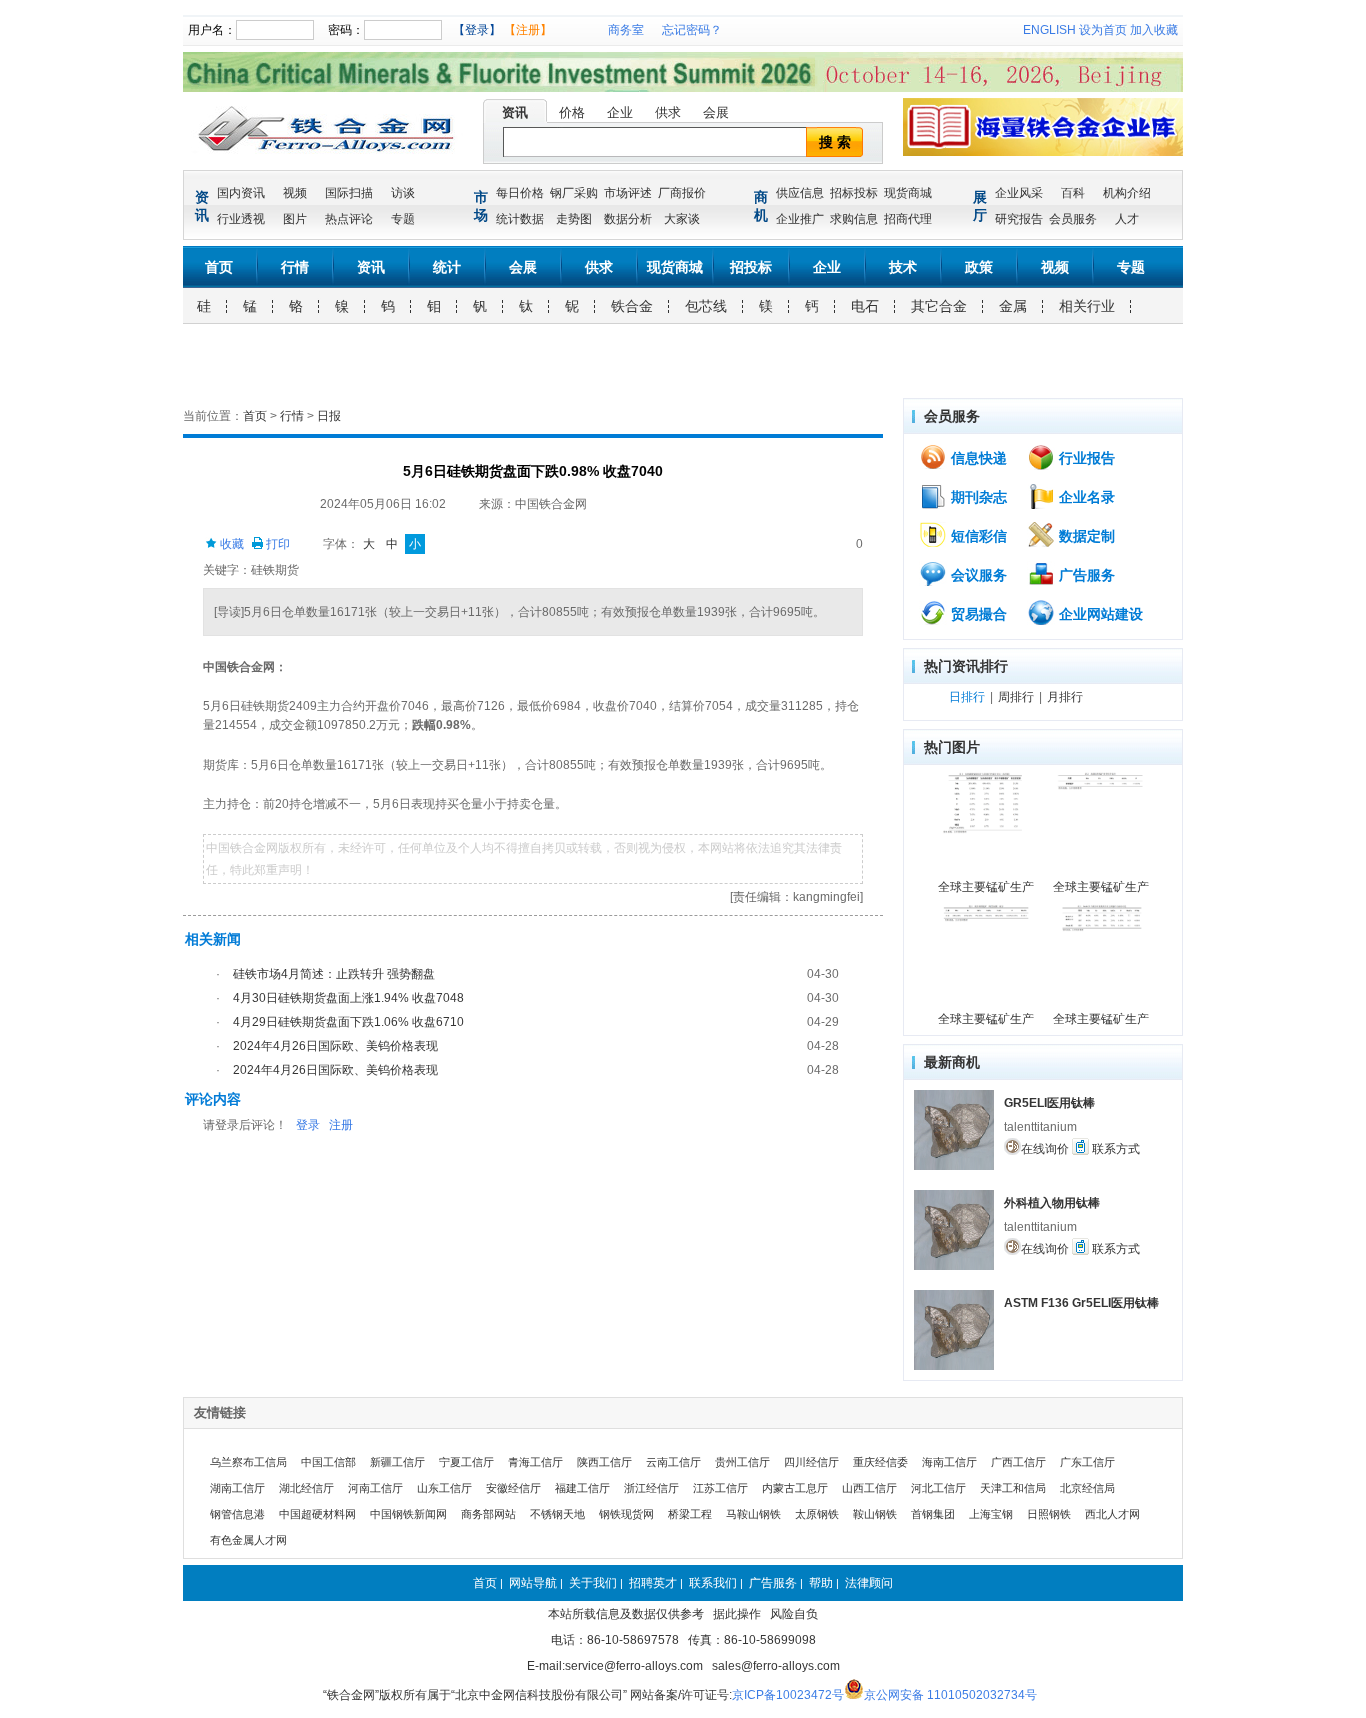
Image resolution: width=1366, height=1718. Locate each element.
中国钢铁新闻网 (408, 1514)
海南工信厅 (949, 1462)
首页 (219, 267)
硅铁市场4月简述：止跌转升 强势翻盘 (334, 974)
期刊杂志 (977, 497)
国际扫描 (349, 193)
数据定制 (1085, 536)
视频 (295, 193)
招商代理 (908, 219)
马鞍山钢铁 (753, 1514)
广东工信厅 (1087, 1462)
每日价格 (520, 193)
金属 (1013, 306)
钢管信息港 (237, 1514)
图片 (295, 219)
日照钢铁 (1049, 1514)
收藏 (230, 544)
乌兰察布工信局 (248, 1462)
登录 (308, 1125)
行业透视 (241, 219)
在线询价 (1045, 1149)
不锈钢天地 (557, 1514)
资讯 (515, 112)
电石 (865, 306)
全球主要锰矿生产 (986, 887)
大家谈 (682, 219)
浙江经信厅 (651, 1488)
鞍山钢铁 (875, 1514)
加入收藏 (1154, 30)
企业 (620, 112)
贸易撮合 (977, 614)
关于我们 (593, 1583)
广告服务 (1085, 575)
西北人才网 (1112, 1514)
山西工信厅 (869, 1488)
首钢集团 (933, 1514)
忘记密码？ (692, 30)
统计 (447, 267)
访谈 (403, 193)
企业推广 (800, 219)
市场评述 (628, 193)
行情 (295, 267)
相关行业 (1087, 306)
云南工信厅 (673, 1462)
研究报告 (1019, 219)
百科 (1073, 193)
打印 (276, 544)
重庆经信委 (880, 1462)
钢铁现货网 (626, 1514)
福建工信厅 (582, 1488)
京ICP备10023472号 (788, 1695)
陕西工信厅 (604, 1462)
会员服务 (1073, 219)
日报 (329, 416)
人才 (1127, 219)
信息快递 (977, 458)
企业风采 (1019, 193)
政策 (979, 267)
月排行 (1065, 697)
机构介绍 (1127, 193)
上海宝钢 (991, 1514)
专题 (403, 219)
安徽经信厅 (513, 1488)
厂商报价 (682, 193)
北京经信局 (1087, 1488)
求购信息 (854, 219)
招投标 (751, 267)
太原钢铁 (817, 1514)
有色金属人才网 (248, 1540)
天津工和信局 (1013, 1488)
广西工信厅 (1018, 1462)
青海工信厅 (535, 1462)
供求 (668, 112)
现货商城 (908, 193)
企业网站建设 (1099, 614)
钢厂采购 (574, 193)
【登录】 (477, 30)
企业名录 (1085, 497)
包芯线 (706, 306)
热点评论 (349, 219)
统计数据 (520, 219)
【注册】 (528, 30)
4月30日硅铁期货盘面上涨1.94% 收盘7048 (348, 998)
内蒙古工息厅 (795, 1488)
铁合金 (632, 306)
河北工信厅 (938, 1488)
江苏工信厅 (720, 1488)
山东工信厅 (444, 1488)
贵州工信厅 (742, 1462)
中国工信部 (328, 1462)
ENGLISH (1049, 30)
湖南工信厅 (237, 1488)
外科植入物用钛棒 (1052, 1203)
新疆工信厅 (397, 1462)
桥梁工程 (690, 1514)
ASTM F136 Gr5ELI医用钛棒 (1081, 1303)
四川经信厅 (811, 1462)
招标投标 (854, 193)
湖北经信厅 (306, 1488)
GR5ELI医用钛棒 (1049, 1103)
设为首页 (1103, 30)
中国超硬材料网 (317, 1514)
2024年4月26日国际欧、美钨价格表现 (335, 1046)
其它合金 (939, 306)
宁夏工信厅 (466, 1462)
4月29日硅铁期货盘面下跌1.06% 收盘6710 (348, 1022)
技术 (903, 267)
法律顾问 (869, 1583)
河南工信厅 (375, 1488)
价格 (572, 112)
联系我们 (713, 1583)
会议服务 (977, 575)
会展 (716, 112)
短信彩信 (977, 536)
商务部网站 (488, 1514)
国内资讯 (241, 193)
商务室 (626, 30)
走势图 (574, 219)
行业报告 (1085, 458)
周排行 (1016, 697)
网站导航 (533, 1583)
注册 (341, 1125)
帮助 (821, 1583)
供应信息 (800, 193)
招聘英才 (653, 1583)
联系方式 (1114, 1149)
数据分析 (628, 219)
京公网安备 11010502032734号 (950, 1695)
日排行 (967, 697)
